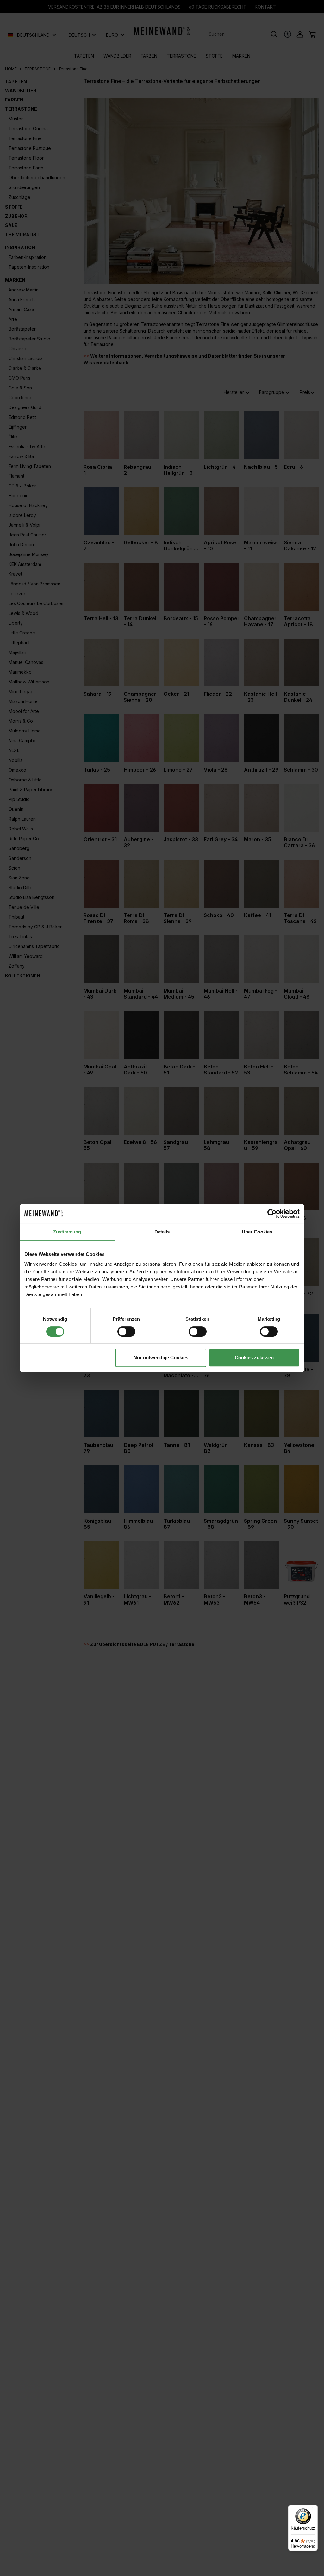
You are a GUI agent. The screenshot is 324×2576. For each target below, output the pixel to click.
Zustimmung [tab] (67, 1232)
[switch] (126, 1331)
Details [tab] (162, 1232)
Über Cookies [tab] (257, 1232)
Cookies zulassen (254, 1358)
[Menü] (314, 2509)
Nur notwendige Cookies (161, 1358)
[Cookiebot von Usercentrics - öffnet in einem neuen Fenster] (272, 1214)
